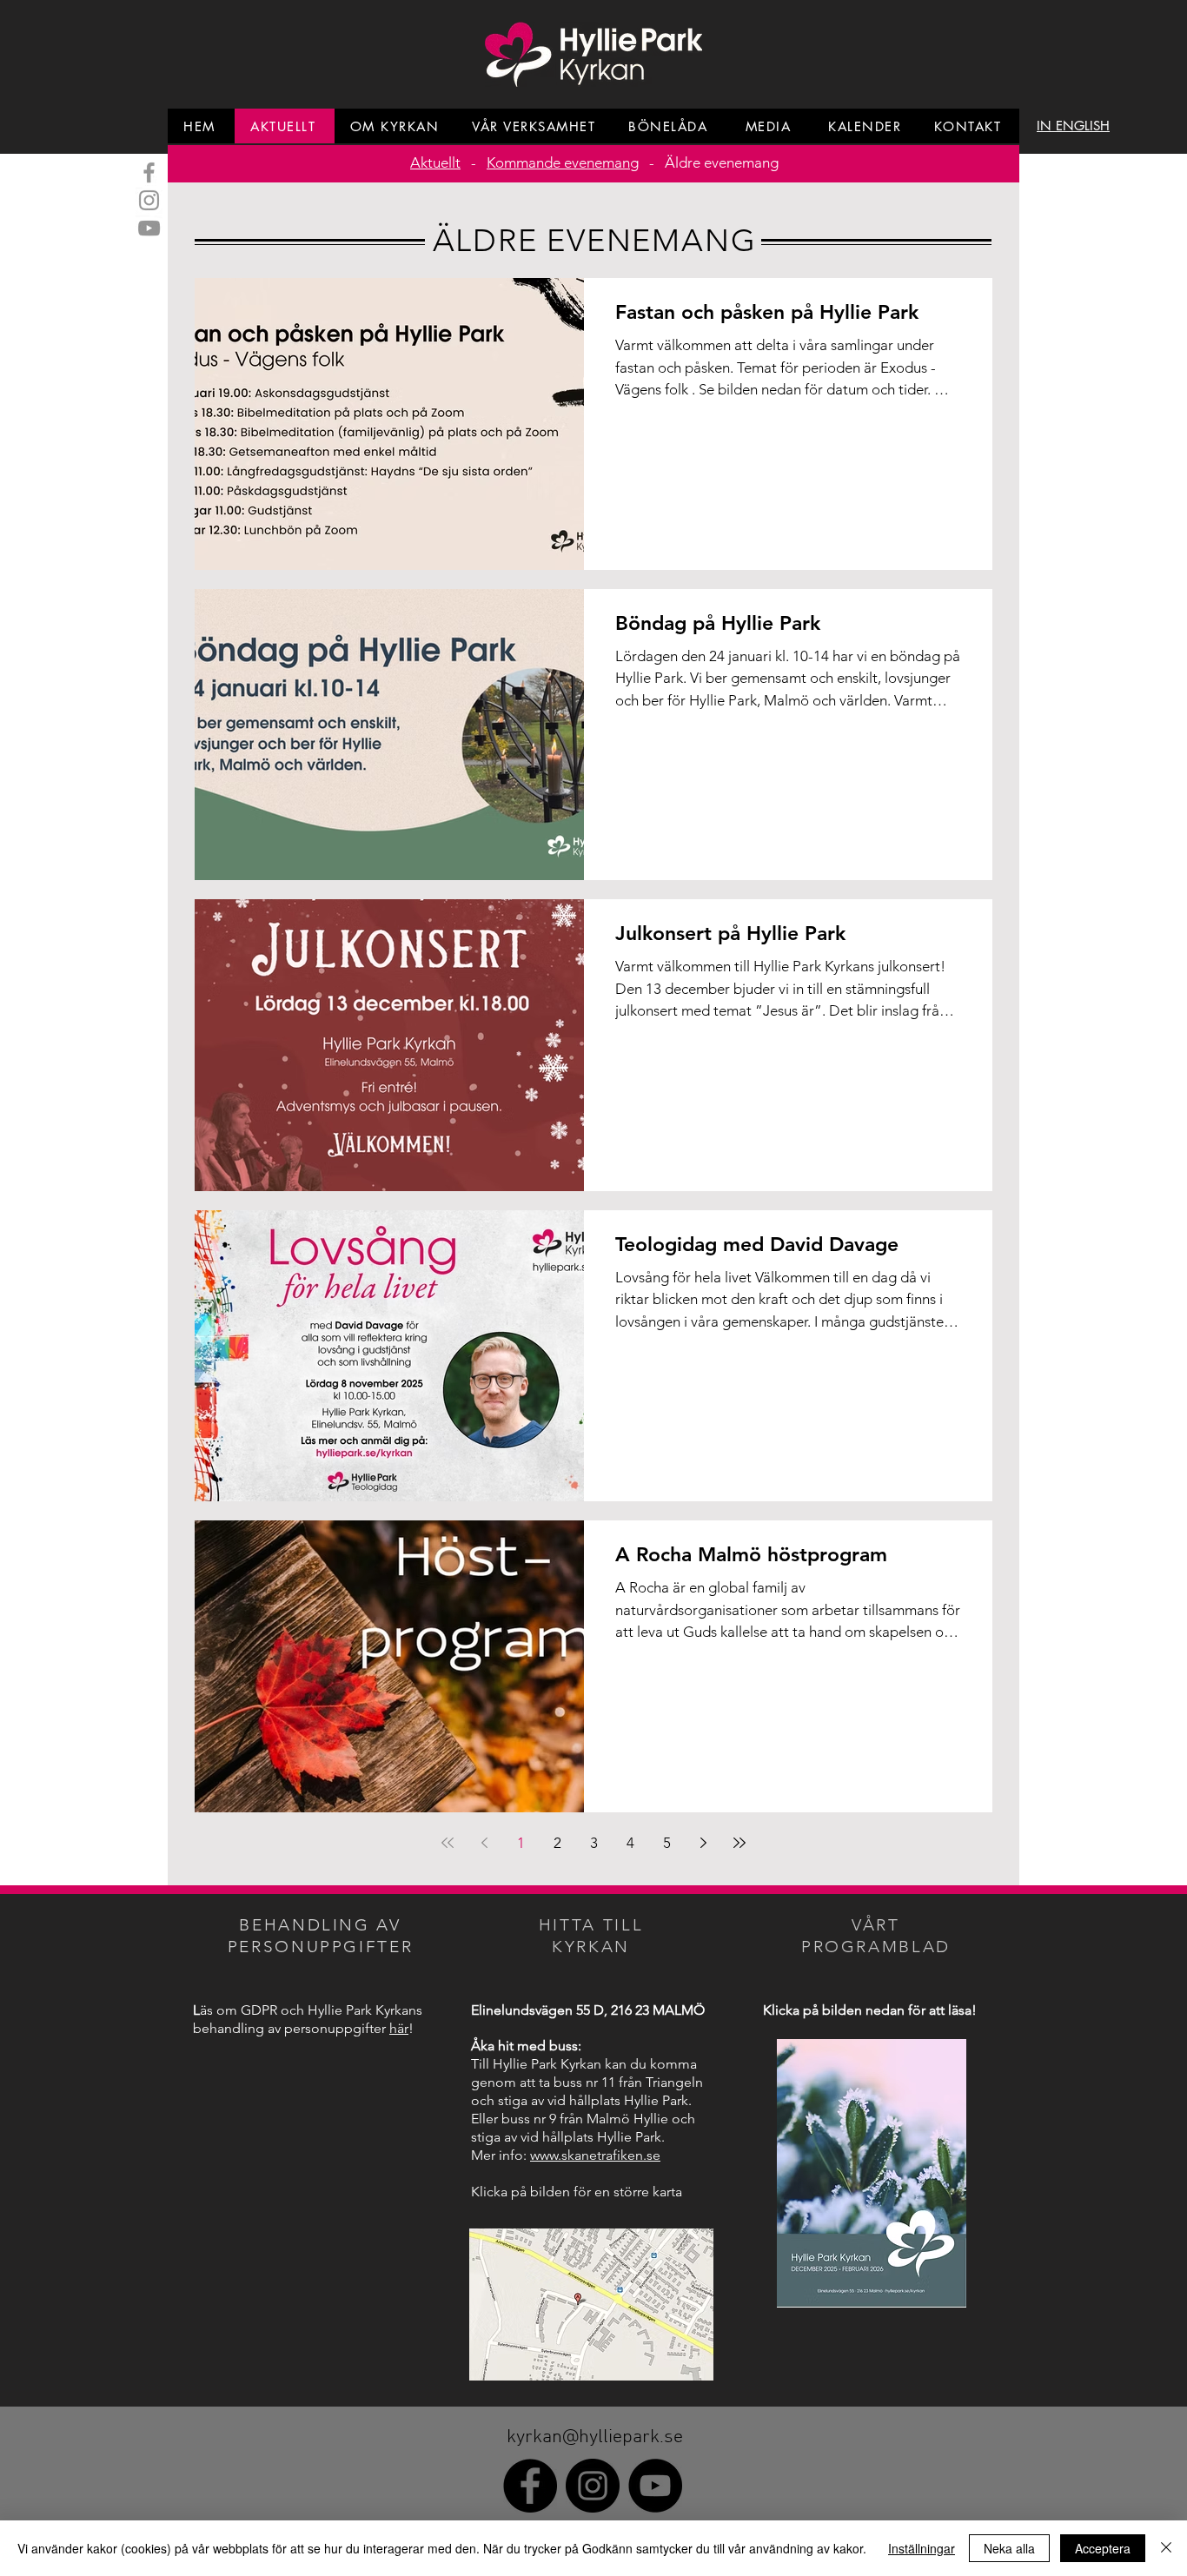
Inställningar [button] (922, 2548)
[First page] (448, 1843)
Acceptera (1103, 2548)
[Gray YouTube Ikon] (149, 228)
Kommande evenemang (563, 162)
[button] (1073, 126)
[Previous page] (484, 1843)
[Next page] (703, 1843)
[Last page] (739, 1843)
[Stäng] (1166, 2548)
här (399, 2028)
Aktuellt (435, 162)
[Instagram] (149, 200)
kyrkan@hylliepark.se (595, 2437)
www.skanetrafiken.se (595, 2155)
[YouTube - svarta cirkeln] (655, 2486)
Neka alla (1009, 2548)
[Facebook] (149, 172)
